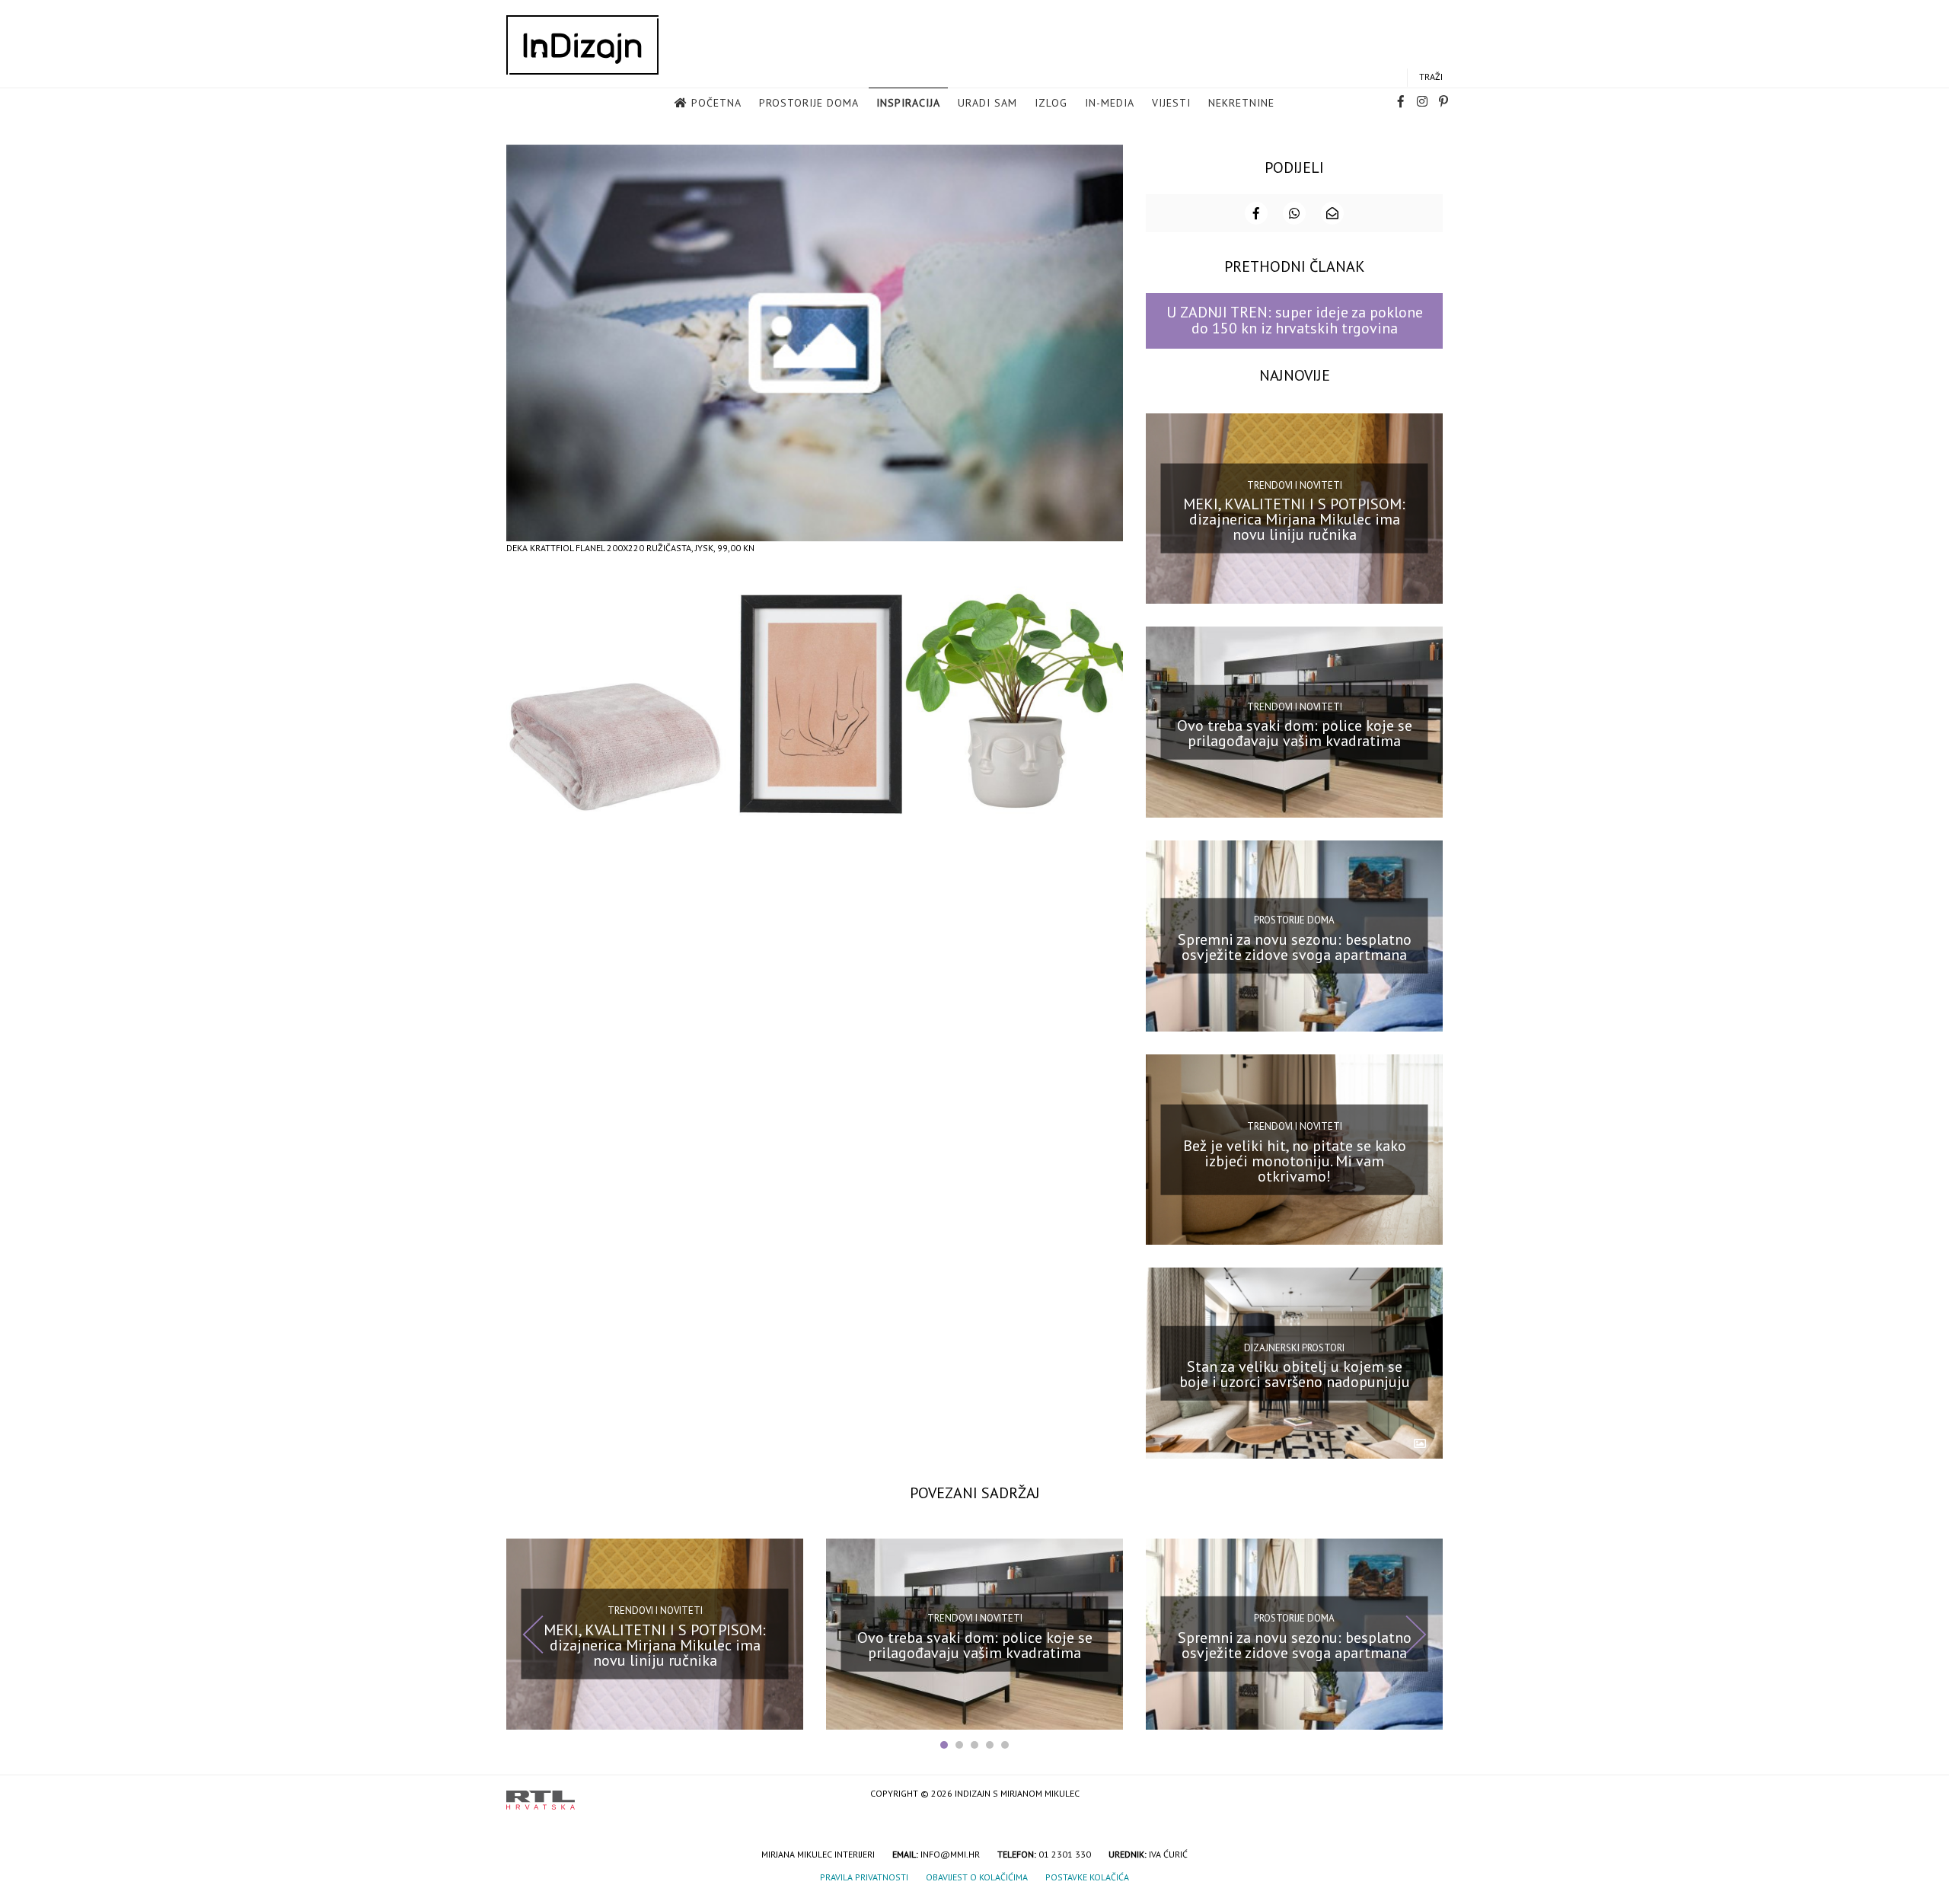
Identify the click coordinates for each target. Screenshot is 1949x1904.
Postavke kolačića (1087, 1877)
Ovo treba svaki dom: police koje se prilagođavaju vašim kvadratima (1295, 733)
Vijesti (1171, 103)
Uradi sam (987, 103)
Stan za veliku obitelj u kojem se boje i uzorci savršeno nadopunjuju (1295, 1374)
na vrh (1427, 1795)
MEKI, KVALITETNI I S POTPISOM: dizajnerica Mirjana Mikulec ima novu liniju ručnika (1294, 519)
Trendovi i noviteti (1295, 485)
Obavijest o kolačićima (977, 1877)
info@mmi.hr (950, 1854)
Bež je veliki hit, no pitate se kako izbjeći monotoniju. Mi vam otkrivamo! (1295, 1160)
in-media (1110, 103)
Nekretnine (1241, 103)
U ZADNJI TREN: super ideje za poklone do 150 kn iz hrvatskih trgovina (1295, 320)
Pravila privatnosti (864, 1877)
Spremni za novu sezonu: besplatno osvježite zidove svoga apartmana (1295, 947)
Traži (1431, 77)
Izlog (1051, 103)
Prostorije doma (809, 103)
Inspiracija (908, 103)
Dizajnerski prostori (1294, 1347)
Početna (716, 103)
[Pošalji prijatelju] (1332, 213)
